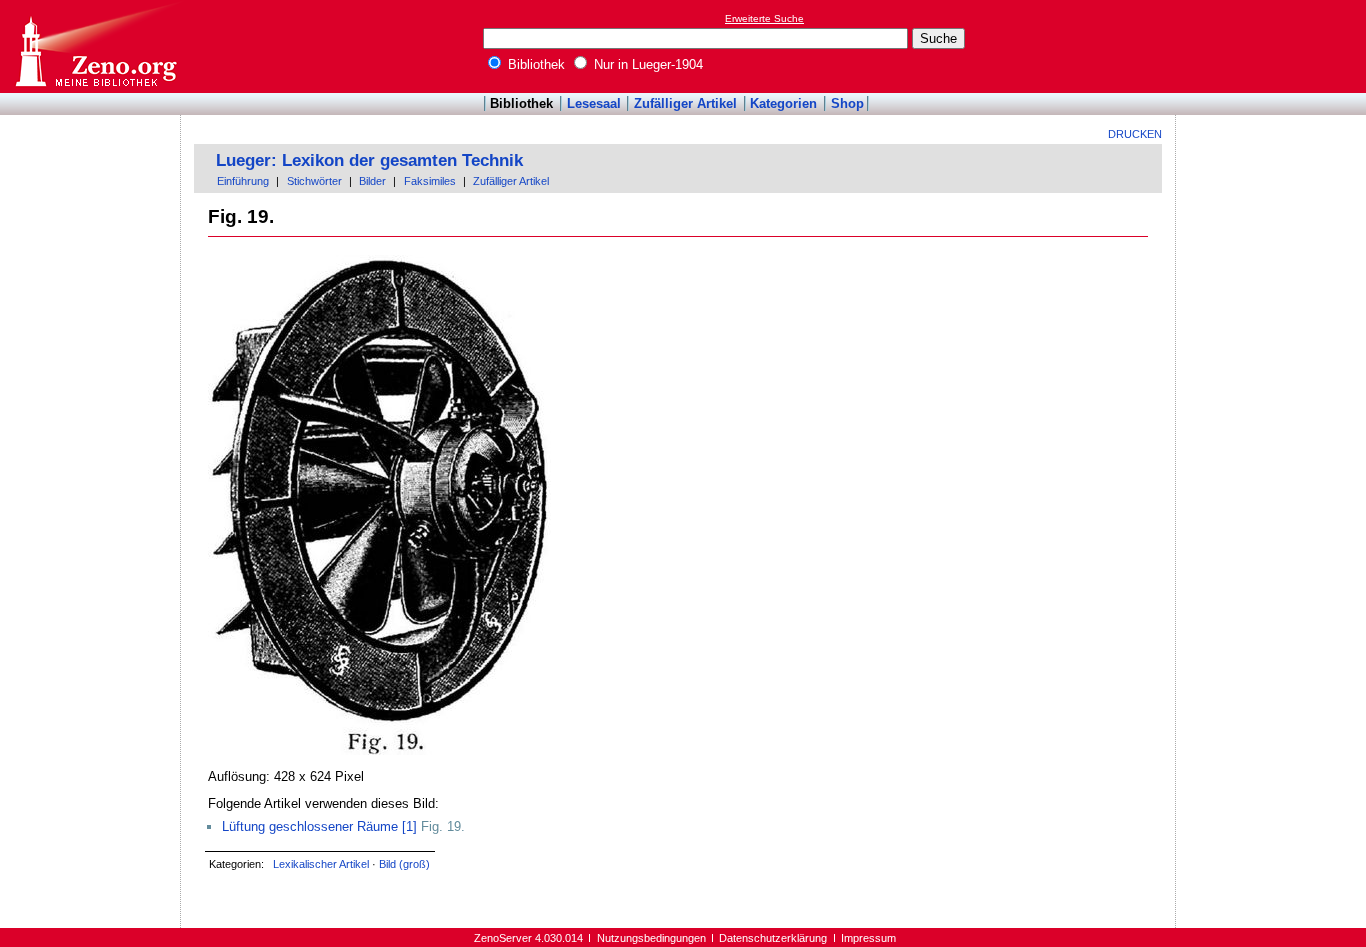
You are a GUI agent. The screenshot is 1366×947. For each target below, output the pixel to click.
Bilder (372, 181)
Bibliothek (534, 64)
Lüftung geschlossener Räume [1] (319, 826)
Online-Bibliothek (95, 46)
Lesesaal (594, 103)
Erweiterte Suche (764, 18)
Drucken (1135, 134)
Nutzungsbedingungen (651, 938)
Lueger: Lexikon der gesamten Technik (369, 160)
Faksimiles (430, 181)
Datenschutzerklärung (773, 938)
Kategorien (783, 103)
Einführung (243, 181)
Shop (847, 103)
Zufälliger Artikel (685, 103)
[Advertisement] (1274, 46)
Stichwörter (314, 181)
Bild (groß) (404, 864)
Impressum (868, 938)
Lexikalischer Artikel (321, 864)
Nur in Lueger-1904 (646, 64)
